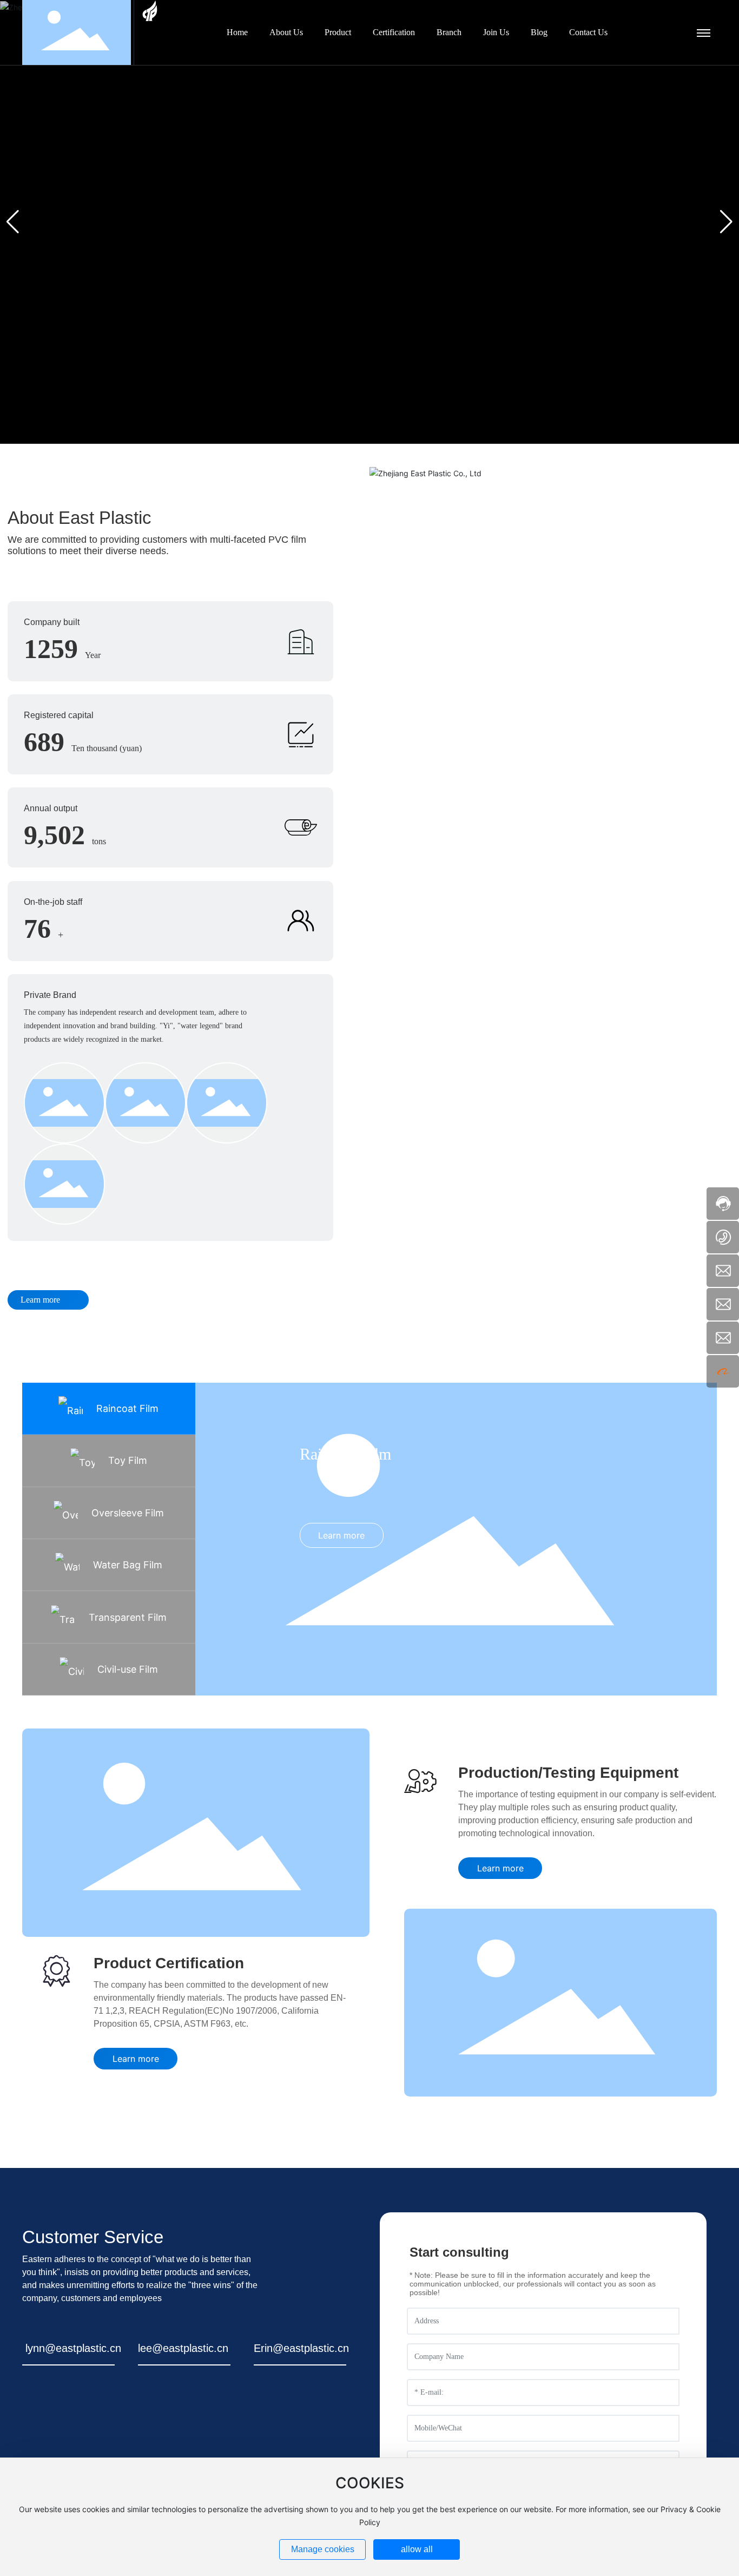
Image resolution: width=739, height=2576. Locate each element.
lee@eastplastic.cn (183, 2348)
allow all (417, 2549)
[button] (726, 222)
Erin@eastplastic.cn (301, 2348)
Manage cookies (323, 2549)
